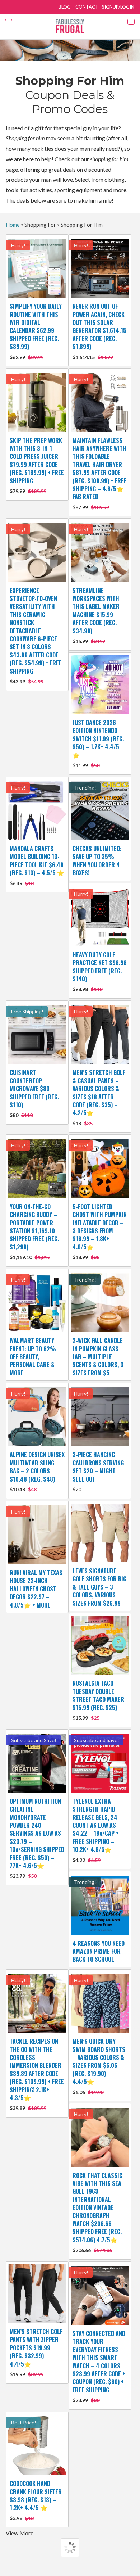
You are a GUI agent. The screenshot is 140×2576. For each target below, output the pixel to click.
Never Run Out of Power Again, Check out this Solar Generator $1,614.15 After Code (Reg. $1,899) (99, 331)
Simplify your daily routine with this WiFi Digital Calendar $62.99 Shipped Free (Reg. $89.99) (36, 331)
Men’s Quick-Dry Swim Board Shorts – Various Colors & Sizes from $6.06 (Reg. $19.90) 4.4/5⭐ (99, 2066)
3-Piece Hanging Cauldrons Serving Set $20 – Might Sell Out (98, 1471)
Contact (87, 7)
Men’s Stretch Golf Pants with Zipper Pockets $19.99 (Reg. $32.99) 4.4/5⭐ (36, 2352)
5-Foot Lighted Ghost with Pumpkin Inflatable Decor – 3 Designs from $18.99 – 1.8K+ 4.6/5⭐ (100, 1231)
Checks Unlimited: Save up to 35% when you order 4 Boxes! (97, 861)
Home (13, 225)
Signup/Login (118, 7)
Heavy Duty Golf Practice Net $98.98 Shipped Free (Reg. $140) (100, 971)
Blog (65, 7)
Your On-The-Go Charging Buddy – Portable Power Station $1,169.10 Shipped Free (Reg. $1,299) (34, 1231)
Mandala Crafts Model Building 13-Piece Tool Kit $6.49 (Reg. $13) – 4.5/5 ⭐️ (37, 865)
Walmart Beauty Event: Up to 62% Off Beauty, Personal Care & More (33, 1357)
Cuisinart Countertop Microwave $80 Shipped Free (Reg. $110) (34, 1093)
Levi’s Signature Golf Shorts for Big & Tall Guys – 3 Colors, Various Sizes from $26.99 (99, 1587)
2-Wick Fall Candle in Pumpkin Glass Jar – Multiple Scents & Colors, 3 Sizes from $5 (98, 1357)
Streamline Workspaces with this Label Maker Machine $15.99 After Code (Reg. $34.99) (96, 615)
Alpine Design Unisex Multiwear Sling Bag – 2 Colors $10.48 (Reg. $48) (37, 1471)
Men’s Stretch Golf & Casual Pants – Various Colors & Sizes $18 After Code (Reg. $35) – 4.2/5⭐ (99, 1097)
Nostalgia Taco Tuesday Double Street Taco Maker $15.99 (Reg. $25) (98, 1700)
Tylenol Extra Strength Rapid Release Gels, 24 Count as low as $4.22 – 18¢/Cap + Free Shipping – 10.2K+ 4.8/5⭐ (96, 1830)
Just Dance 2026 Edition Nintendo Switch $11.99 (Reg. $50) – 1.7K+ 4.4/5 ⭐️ (98, 743)
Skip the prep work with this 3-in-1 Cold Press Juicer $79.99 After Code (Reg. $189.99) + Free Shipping (37, 465)
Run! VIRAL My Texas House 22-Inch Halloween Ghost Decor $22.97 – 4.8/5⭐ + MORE (36, 1589)
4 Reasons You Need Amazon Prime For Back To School (99, 1951)
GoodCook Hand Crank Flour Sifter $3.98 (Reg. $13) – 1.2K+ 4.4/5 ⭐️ (36, 2500)
